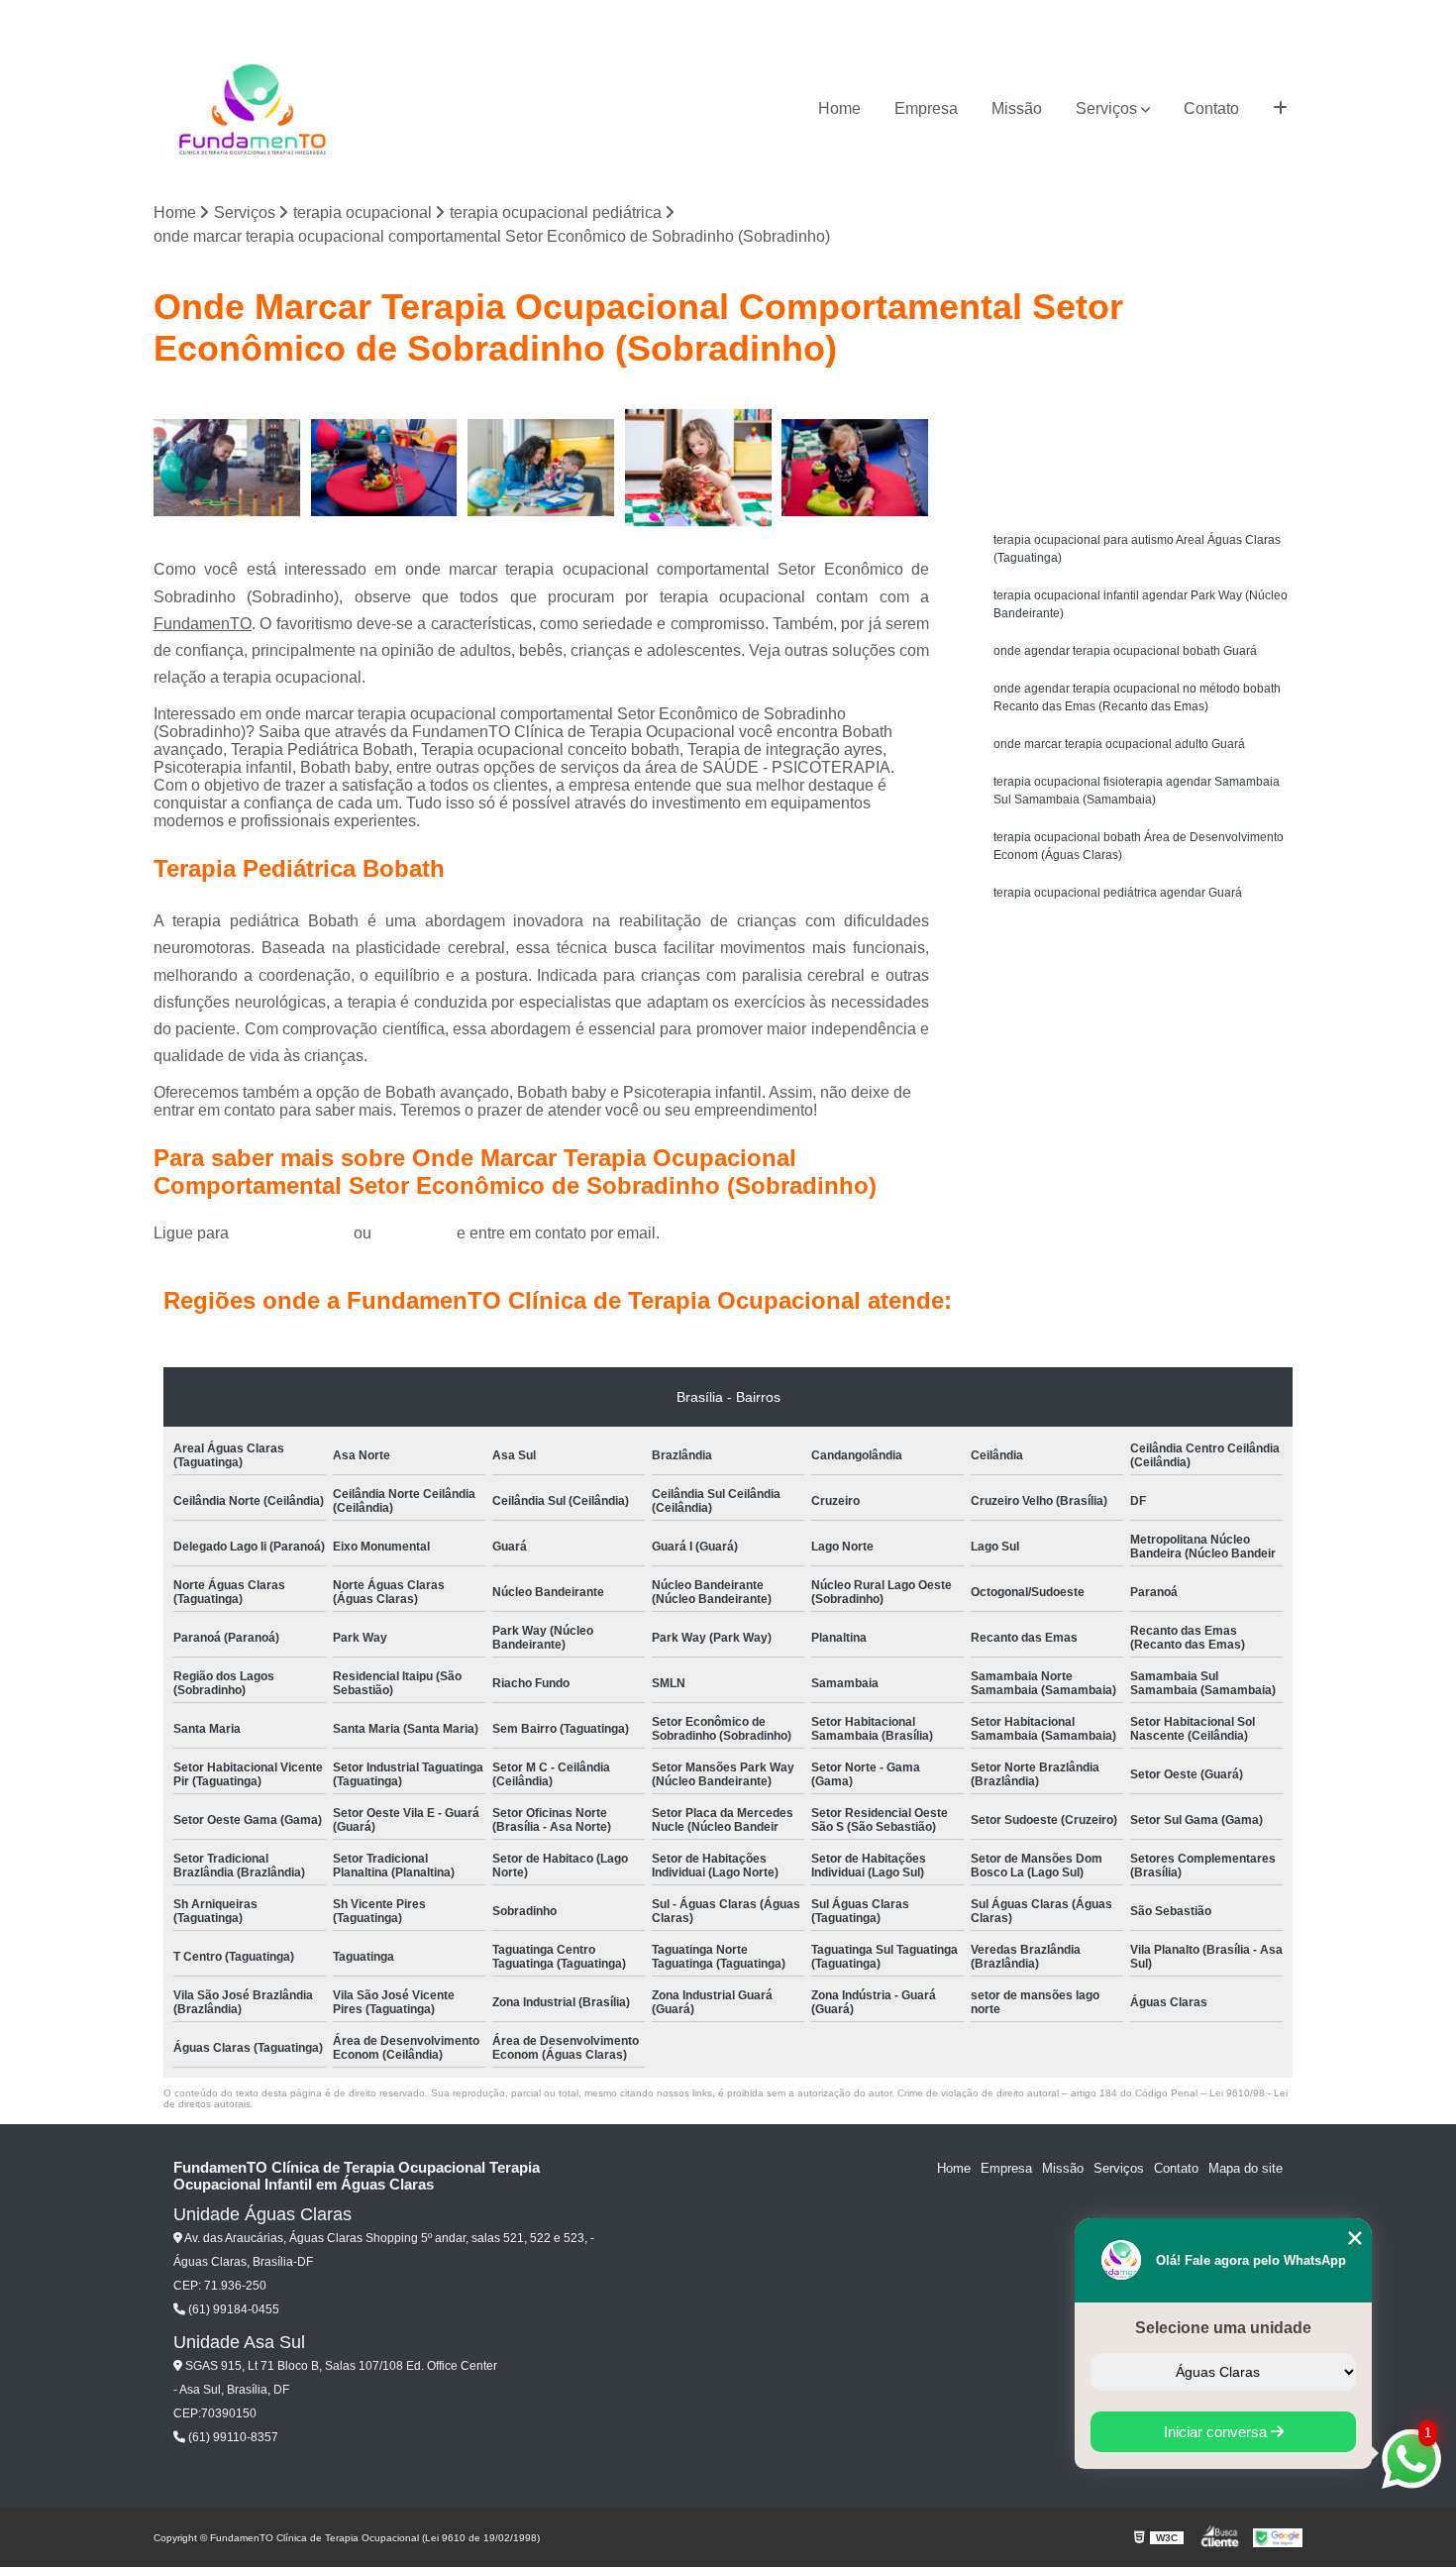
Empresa (926, 108)
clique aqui (414, 1233)
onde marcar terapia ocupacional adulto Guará (1119, 744)
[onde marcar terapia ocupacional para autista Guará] (227, 468)
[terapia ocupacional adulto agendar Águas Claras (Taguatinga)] (541, 468)
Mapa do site (1246, 2168)
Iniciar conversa (1217, 2432)
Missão (1017, 108)
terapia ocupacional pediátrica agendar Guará (1118, 893)
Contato (1211, 108)
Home (839, 108)
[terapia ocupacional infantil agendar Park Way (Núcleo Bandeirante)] (385, 468)
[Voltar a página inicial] (253, 109)
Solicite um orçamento (1144, 412)
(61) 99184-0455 (293, 1233)
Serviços (1106, 108)
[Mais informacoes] (1280, 109)
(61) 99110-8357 (232, 2437)
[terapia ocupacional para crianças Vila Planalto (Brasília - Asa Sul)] (699, 468)
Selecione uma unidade (1223, 2328)
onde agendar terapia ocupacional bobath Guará (1125, 651)
